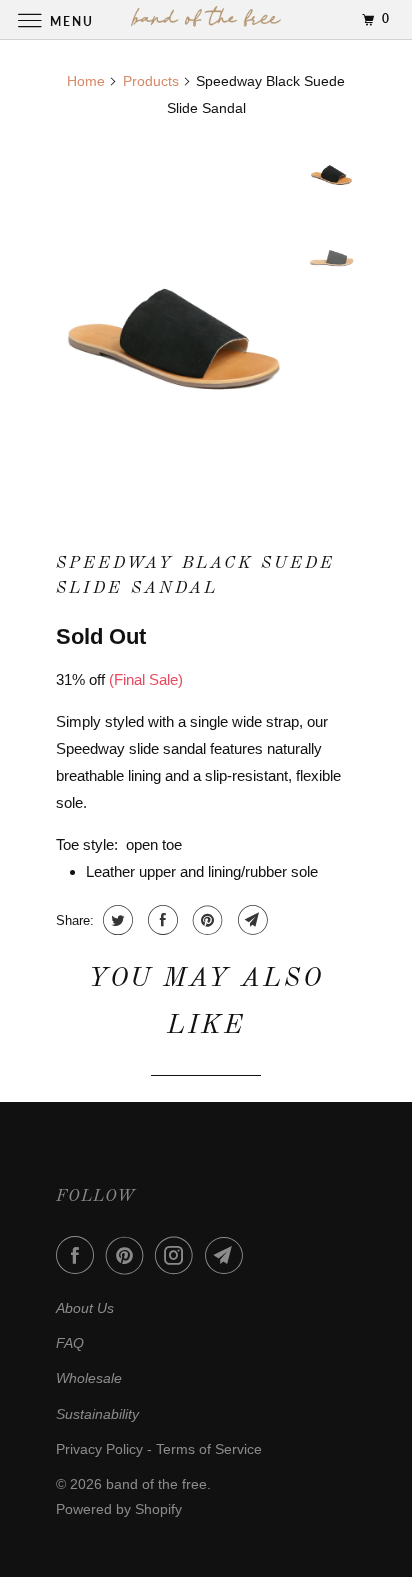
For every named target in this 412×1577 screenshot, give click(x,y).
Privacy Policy (99, 1449)
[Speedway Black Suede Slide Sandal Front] (176, 315)
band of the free (156, 1484)
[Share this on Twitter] (115, 920)
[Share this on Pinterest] (205, 920)
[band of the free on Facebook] (79, 1255)
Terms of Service (209, 1449)
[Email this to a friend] (250, 920)
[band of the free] (206, 19)
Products (151, 81)
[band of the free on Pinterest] (129, 1255)
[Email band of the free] (228, 1255)
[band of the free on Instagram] (178, 1255)
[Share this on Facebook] (160, 920)
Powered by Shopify (119, 1509)
